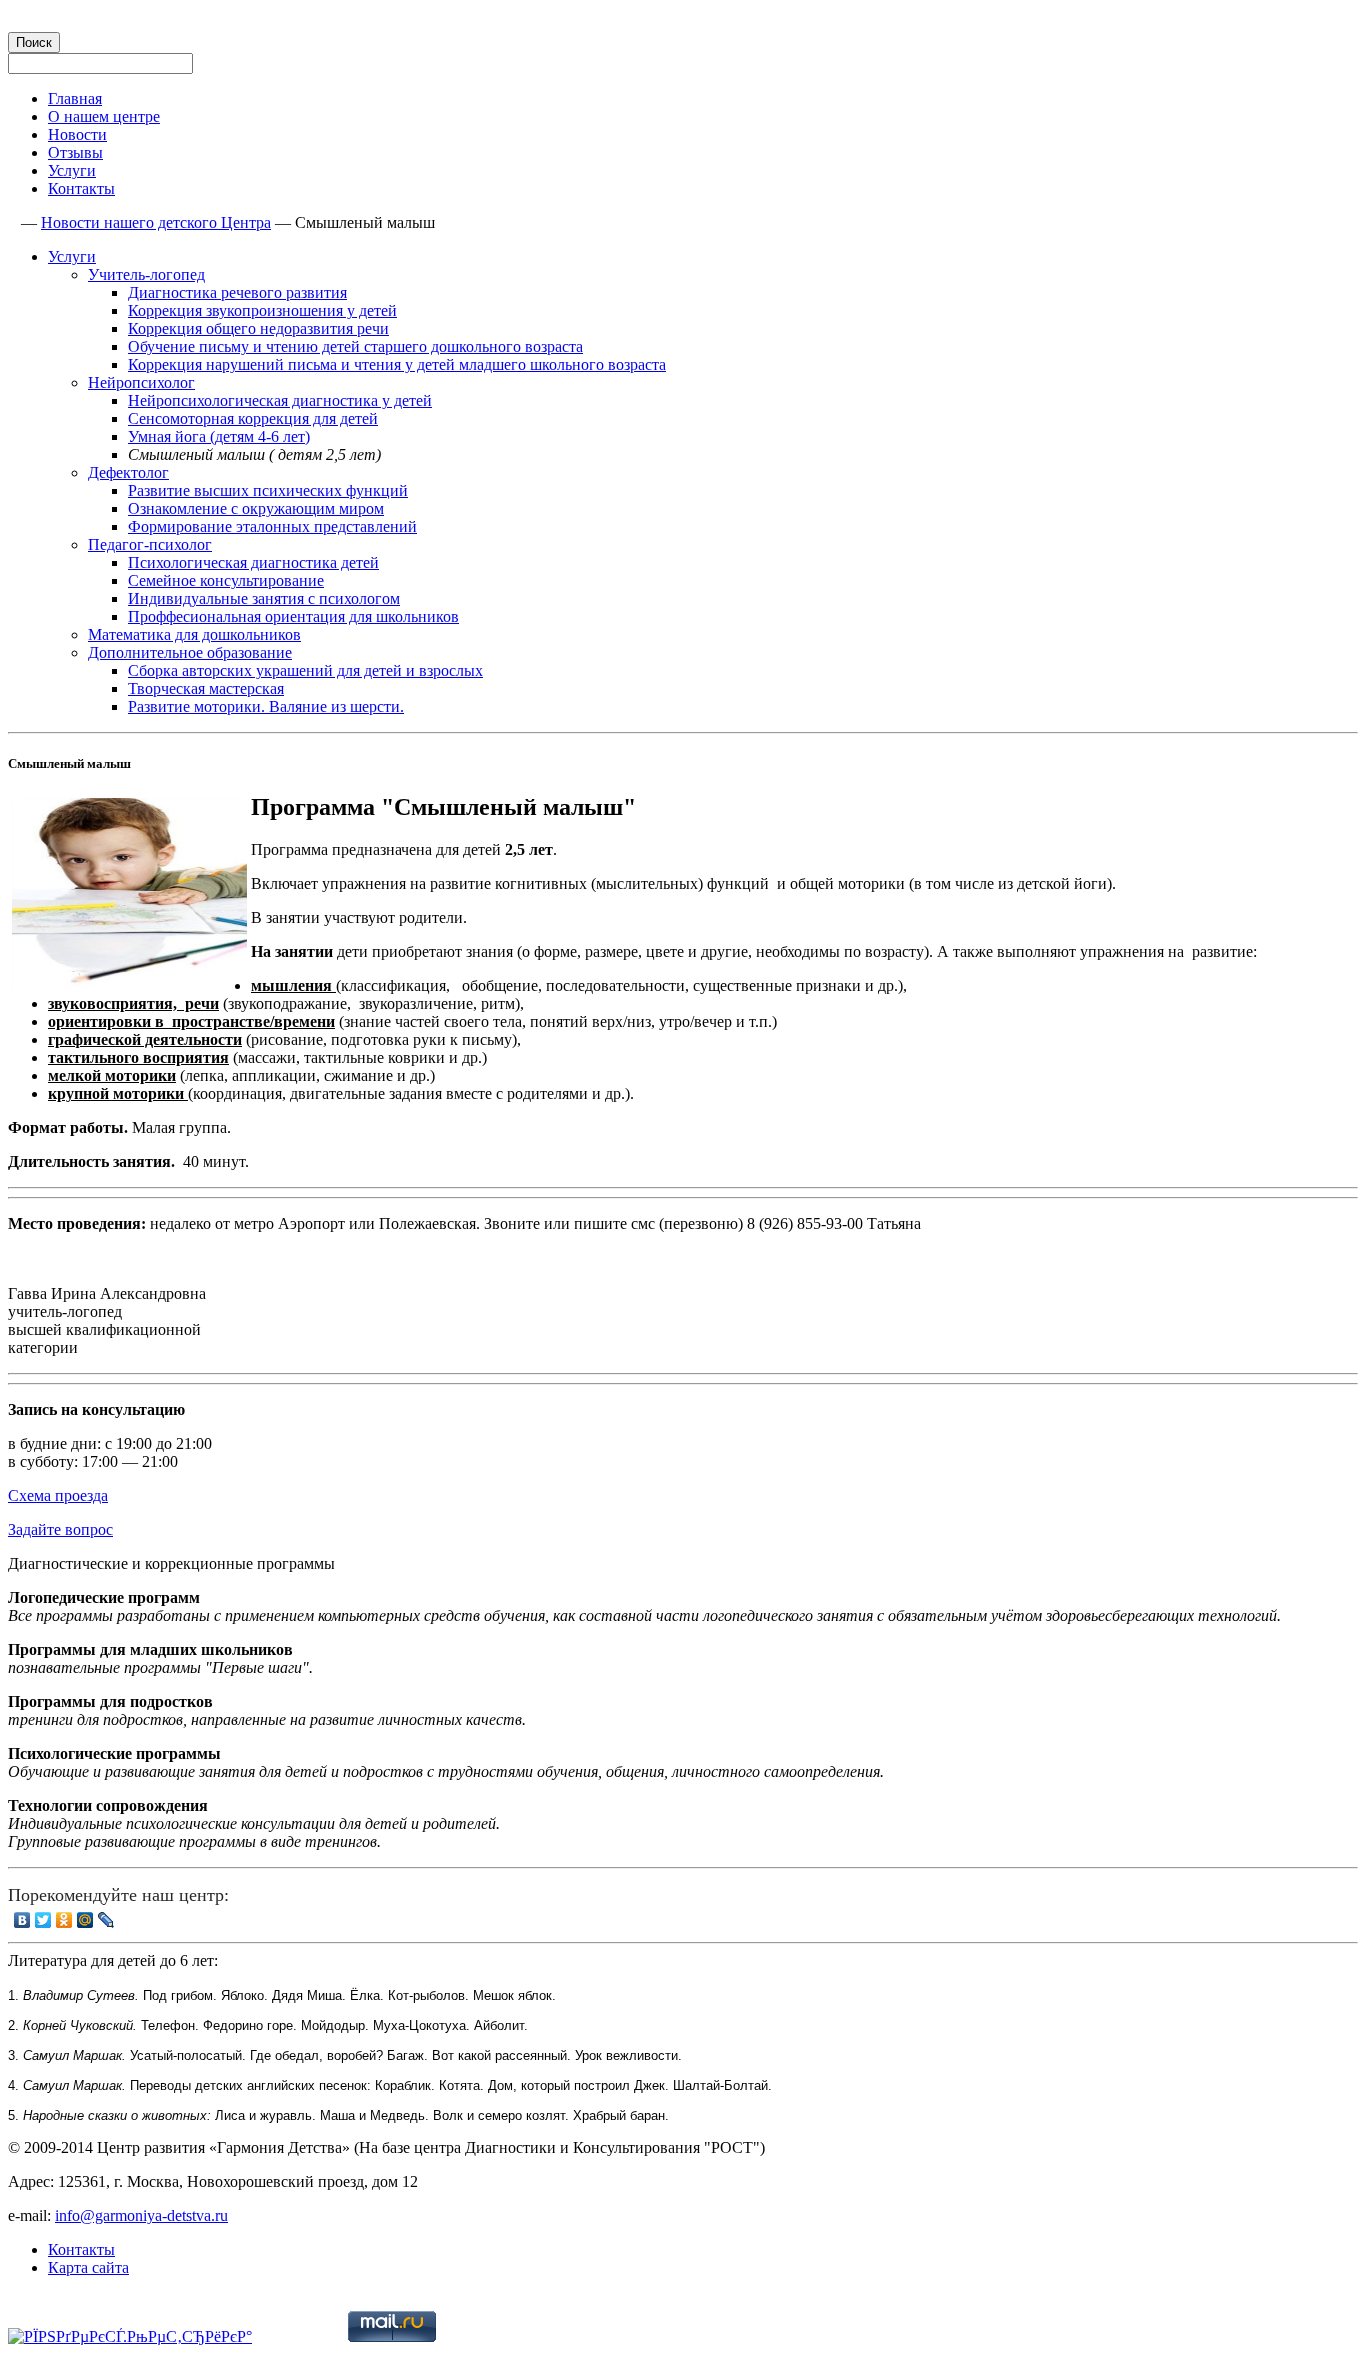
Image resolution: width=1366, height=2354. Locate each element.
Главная (75, 98)
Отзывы (75, 152)
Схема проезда (58, 1495)
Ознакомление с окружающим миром (256, 508)
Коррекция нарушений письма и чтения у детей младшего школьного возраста (397, 364)
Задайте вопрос (60, 1529)
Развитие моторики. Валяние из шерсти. (266, 706)
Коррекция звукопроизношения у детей (262, 310)
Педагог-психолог (150, 544)
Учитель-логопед (146, 274)
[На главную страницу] (12, 222)
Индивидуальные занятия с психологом (264, 598)
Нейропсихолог (141, 382)
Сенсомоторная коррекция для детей (253, 418)
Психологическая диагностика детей (253, 562)
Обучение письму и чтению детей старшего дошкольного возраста (355, 346)
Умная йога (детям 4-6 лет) (219, 436)
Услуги (72, 170)
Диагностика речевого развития (237, 292)
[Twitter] (43, 1920)
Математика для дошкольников (194, 634)
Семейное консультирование (226, 580)
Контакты (81, 188)
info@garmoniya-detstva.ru (141, 2215)
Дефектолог (128, 472)
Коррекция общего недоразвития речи (258, 328)
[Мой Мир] (85, 1920)
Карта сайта (88, 2267)
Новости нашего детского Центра (156, 222)
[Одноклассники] (64, 1920)
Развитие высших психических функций (268, 490)
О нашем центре (104, 116)
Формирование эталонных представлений (272, 526)
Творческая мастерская (206, 688)
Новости (77, 134)
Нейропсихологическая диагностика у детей (280, 400)
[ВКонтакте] (22, 1920)
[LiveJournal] (106, 1920)
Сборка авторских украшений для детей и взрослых (305, 670)
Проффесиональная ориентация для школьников (293, 616)
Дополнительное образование (190, 652)
